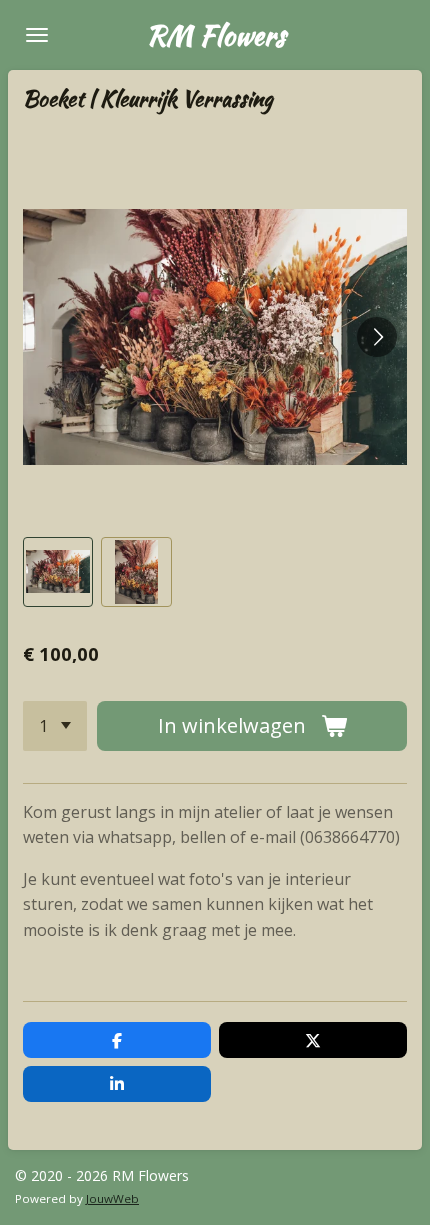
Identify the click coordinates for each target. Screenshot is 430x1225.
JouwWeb (112, 1198)
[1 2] (55, 726)
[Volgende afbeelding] (377, 337)
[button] (58, 572)
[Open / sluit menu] (37, 35)
